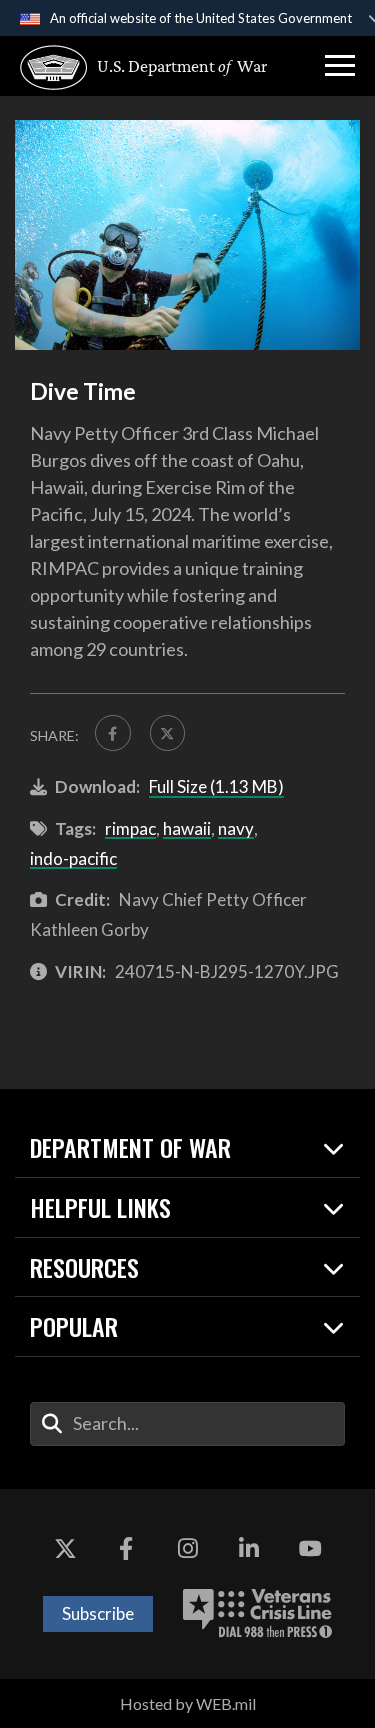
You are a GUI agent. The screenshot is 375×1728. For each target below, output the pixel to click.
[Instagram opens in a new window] (188, 1549)
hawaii (187, 828)
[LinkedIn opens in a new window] (249, 1549)
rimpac (130, 828)
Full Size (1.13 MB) (216, 786)
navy (236, 828)
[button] (340, 66)
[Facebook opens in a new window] (126, 1549)
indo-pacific (73, 858)
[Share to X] (168, 733)
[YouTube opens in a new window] (310, 1549)
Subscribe (98, 1613)
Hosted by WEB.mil (188, 1703)
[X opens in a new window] (65, 1549)
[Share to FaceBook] (113, 733)
